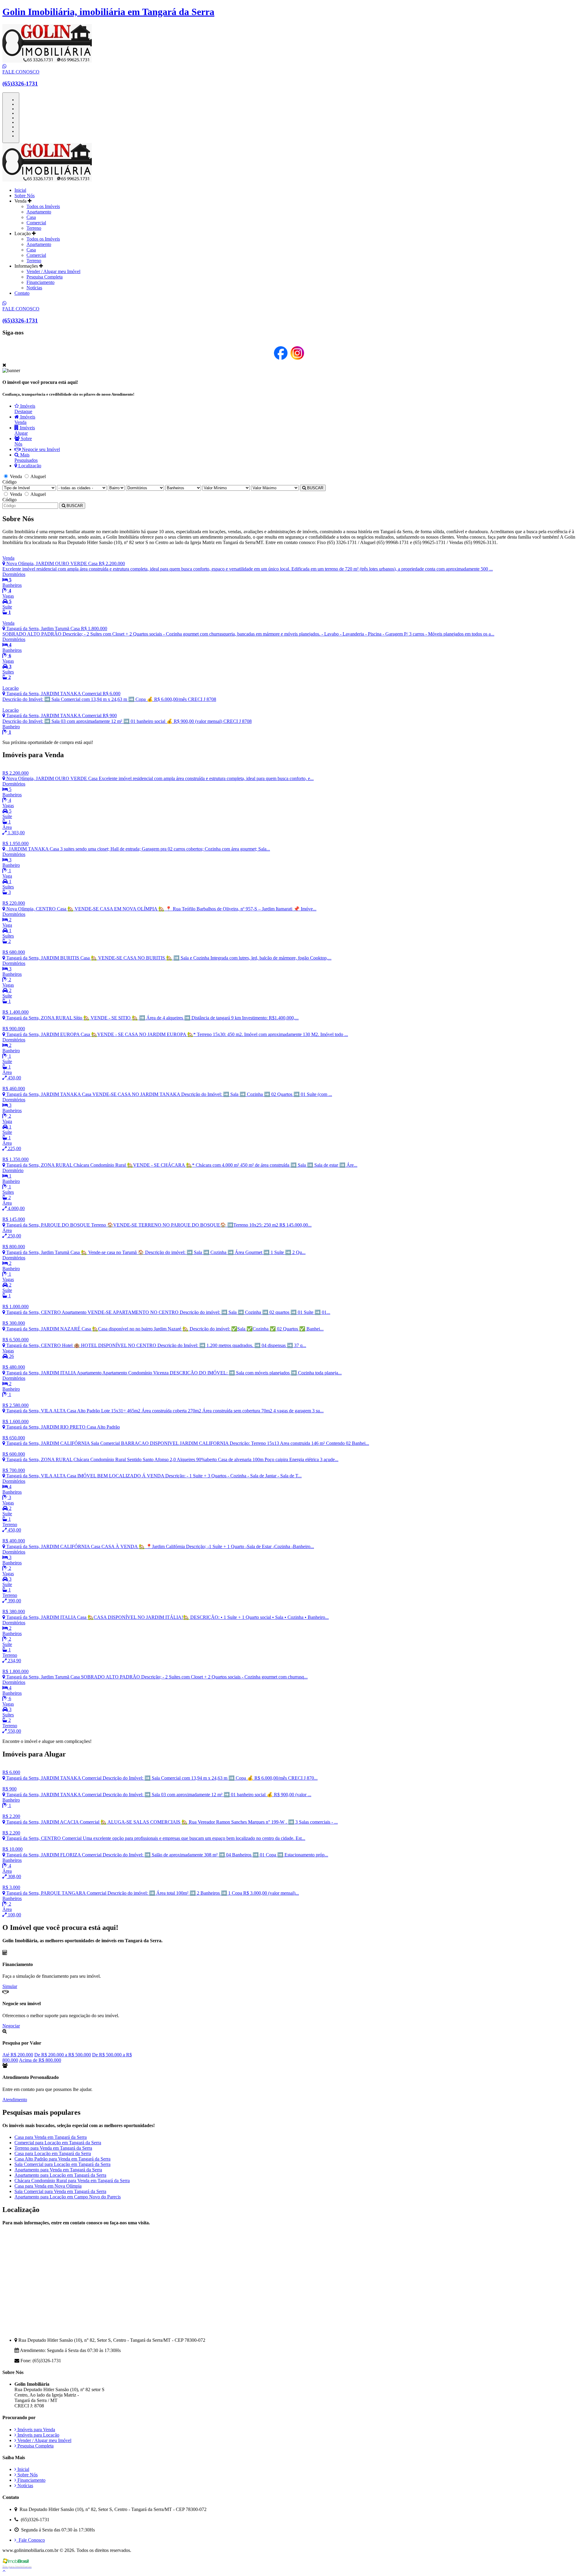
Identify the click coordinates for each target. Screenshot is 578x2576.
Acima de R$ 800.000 (40, 2060)
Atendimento (15, 2100)
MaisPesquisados (26, 457)
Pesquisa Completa (45, 277)
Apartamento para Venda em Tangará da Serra (58, 2170)
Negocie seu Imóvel (40, 449)
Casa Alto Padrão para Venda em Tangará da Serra (62, 2159)
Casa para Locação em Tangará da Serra (53, 2153)
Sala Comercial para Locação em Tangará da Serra (62, 2164)
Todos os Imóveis (43, 206)
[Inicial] (47, 180)
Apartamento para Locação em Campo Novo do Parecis (68, 2197)
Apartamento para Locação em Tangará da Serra (60, 2175)
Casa (31, 217)
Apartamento (39, 212)
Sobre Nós (25, 196)
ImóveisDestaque (25, 409)
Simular (10, 1986)
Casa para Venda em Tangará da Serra (51, 2137)
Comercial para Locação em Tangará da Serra (58, 2143)
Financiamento (40, 282)
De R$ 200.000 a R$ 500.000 (63, 2055)
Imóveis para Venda (36, 2430)
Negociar (11, 2026)
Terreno (34, 228)
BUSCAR (315, 488)
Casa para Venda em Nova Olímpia (48, 2186)
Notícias (34, 288)
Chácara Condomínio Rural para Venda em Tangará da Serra (72, 2181)
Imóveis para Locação (38, 2435)
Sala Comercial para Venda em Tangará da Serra (60, 2191)
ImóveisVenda (25, 420)
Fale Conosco (31, 2540)
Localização (29, 466)
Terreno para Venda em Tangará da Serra (53, 2148)
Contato (22, 293)
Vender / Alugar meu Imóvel (53, 271)
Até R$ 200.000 (18, 2055)
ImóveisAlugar (25, 430)
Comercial (36, 223)
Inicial (20, 190)
